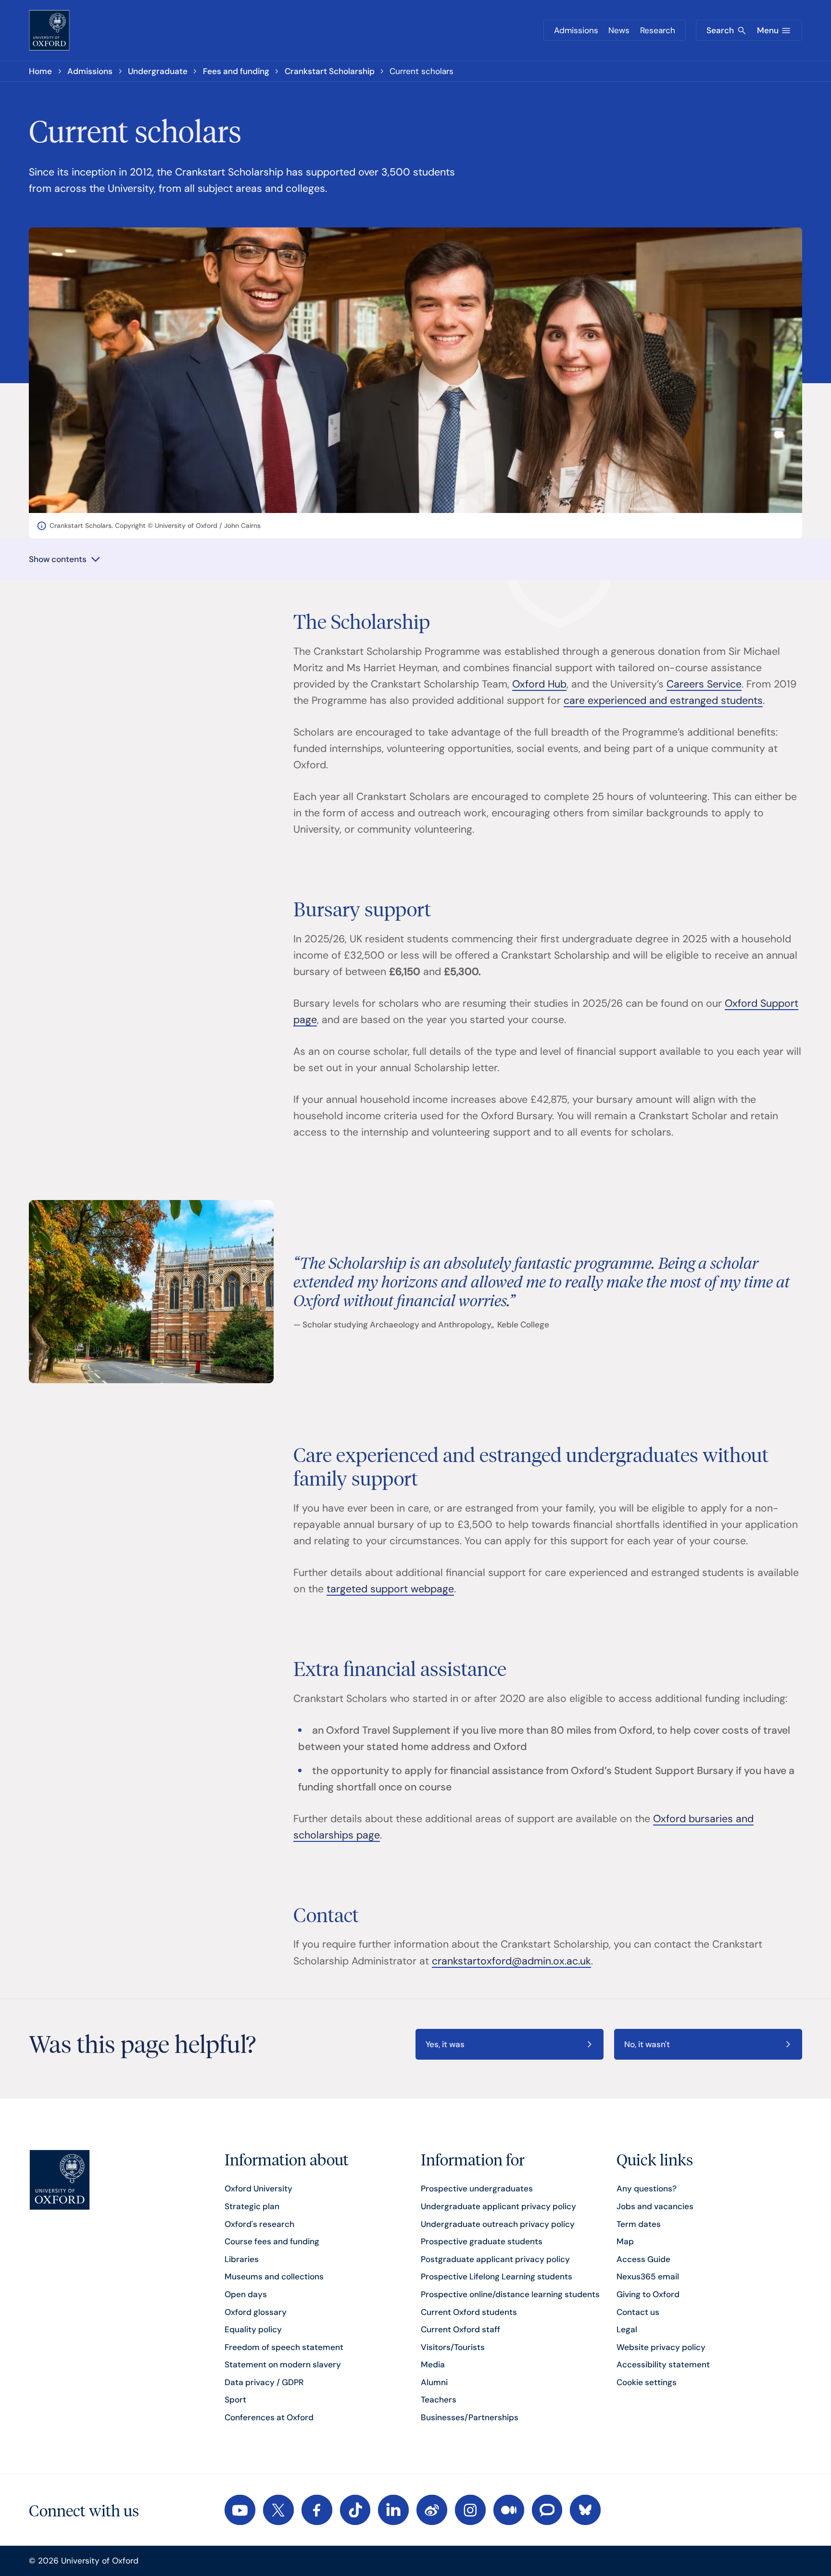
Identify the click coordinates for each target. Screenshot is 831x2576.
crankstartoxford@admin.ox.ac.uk (511, 1961)
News (619, 30)
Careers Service (704, 684)
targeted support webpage (390, 1589)
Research (658, 30)
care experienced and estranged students (663, 700)
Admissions (576, 30)
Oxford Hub (539, 684)
